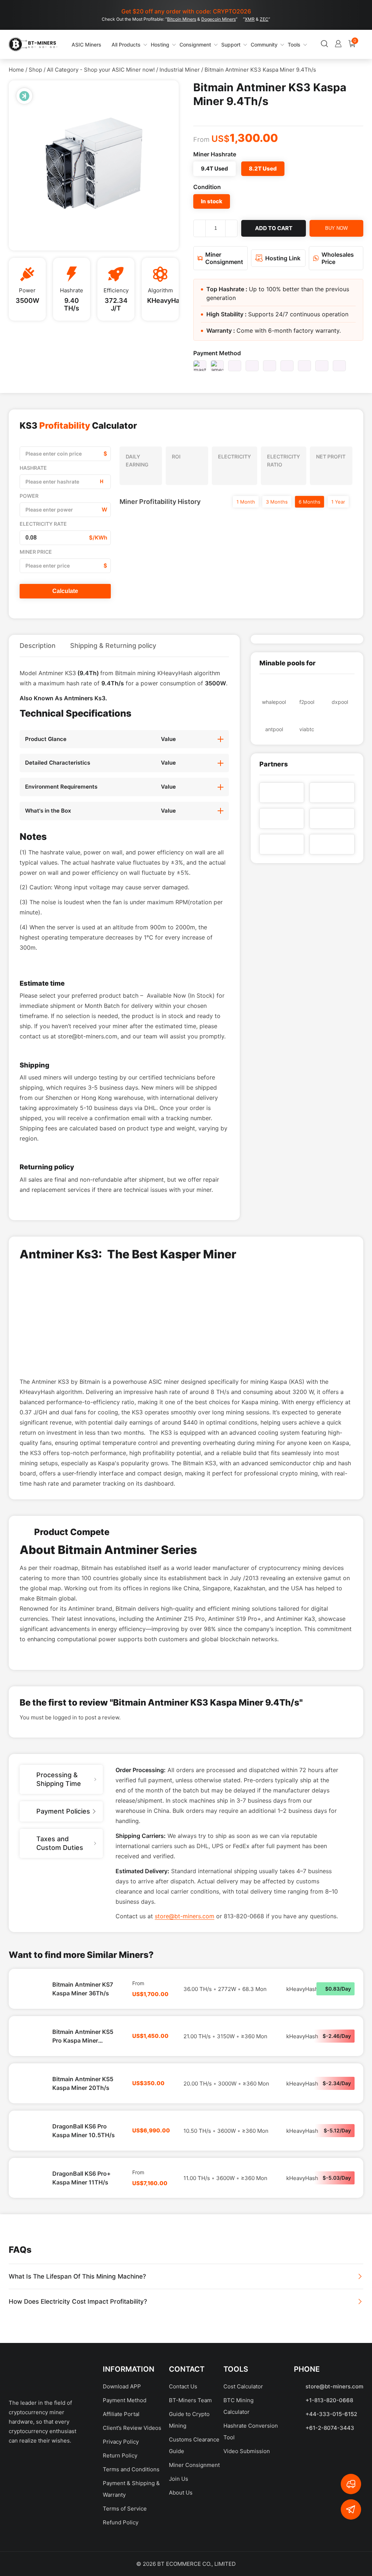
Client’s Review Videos (132, 2514)
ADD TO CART (274, 228)
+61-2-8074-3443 (330, 2514)
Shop (35, 70)
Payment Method (217, 353)
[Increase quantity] (231, 228)
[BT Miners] (33, 44)
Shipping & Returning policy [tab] (113, 646)
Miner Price (36, 552)
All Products (105, 44)
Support (206, 45)
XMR (250, 19)
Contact (187, 2456)
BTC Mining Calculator (238, 2493)
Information (129, 2456)
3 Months (277, 502)
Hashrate (33, 468)
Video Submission (247, 2538)
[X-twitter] (37, 2551)
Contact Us (183, 2473)
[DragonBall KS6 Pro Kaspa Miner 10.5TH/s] (31, 2217)
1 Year (338, 502)
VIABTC (307, 729)
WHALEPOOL (274, 702)
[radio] (215, 169)
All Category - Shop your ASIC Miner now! (101, 70)
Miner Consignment (194, 2551)
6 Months (310, 502)
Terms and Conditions (131, 2556)
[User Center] (301, 45)
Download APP (122, 2473)
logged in (65, 1804)
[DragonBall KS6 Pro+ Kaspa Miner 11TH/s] (31, 2264)
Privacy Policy (121, 2528)
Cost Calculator (243, 2473)
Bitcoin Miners (182, 19)
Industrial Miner (180, 70)
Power (29, 496)
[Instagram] (80, 2551)
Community (239, 45)
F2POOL (307, 702)
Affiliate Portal (121, 2501)
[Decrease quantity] (199, 228)
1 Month (246, 502)
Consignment (170, 45)
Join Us (179, 2565)
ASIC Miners (74, 44)
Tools (269, 45)
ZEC (264, 19)
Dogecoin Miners (219, 19)
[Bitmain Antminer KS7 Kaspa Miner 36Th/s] (31, 2075)
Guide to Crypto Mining (189, 2506)
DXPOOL (340, 702)
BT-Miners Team (190, 2487)
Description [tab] (38, 646)
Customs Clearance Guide (194, 2532)
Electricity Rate (43, 524)
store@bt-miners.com (185, 2003)
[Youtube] (58, 2551)
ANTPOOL (274, 729)
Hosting (135, 45)
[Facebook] (16, 2551)
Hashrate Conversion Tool (251, 2518)
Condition (207, 187)
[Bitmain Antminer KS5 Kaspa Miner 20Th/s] (31, 2170)
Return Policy (120, 2542)
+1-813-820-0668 (329, 2487)
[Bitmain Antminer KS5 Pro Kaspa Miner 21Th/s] (31, 2123)
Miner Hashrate (215, 154)
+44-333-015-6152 (331, 2501)
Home (16, 70)
